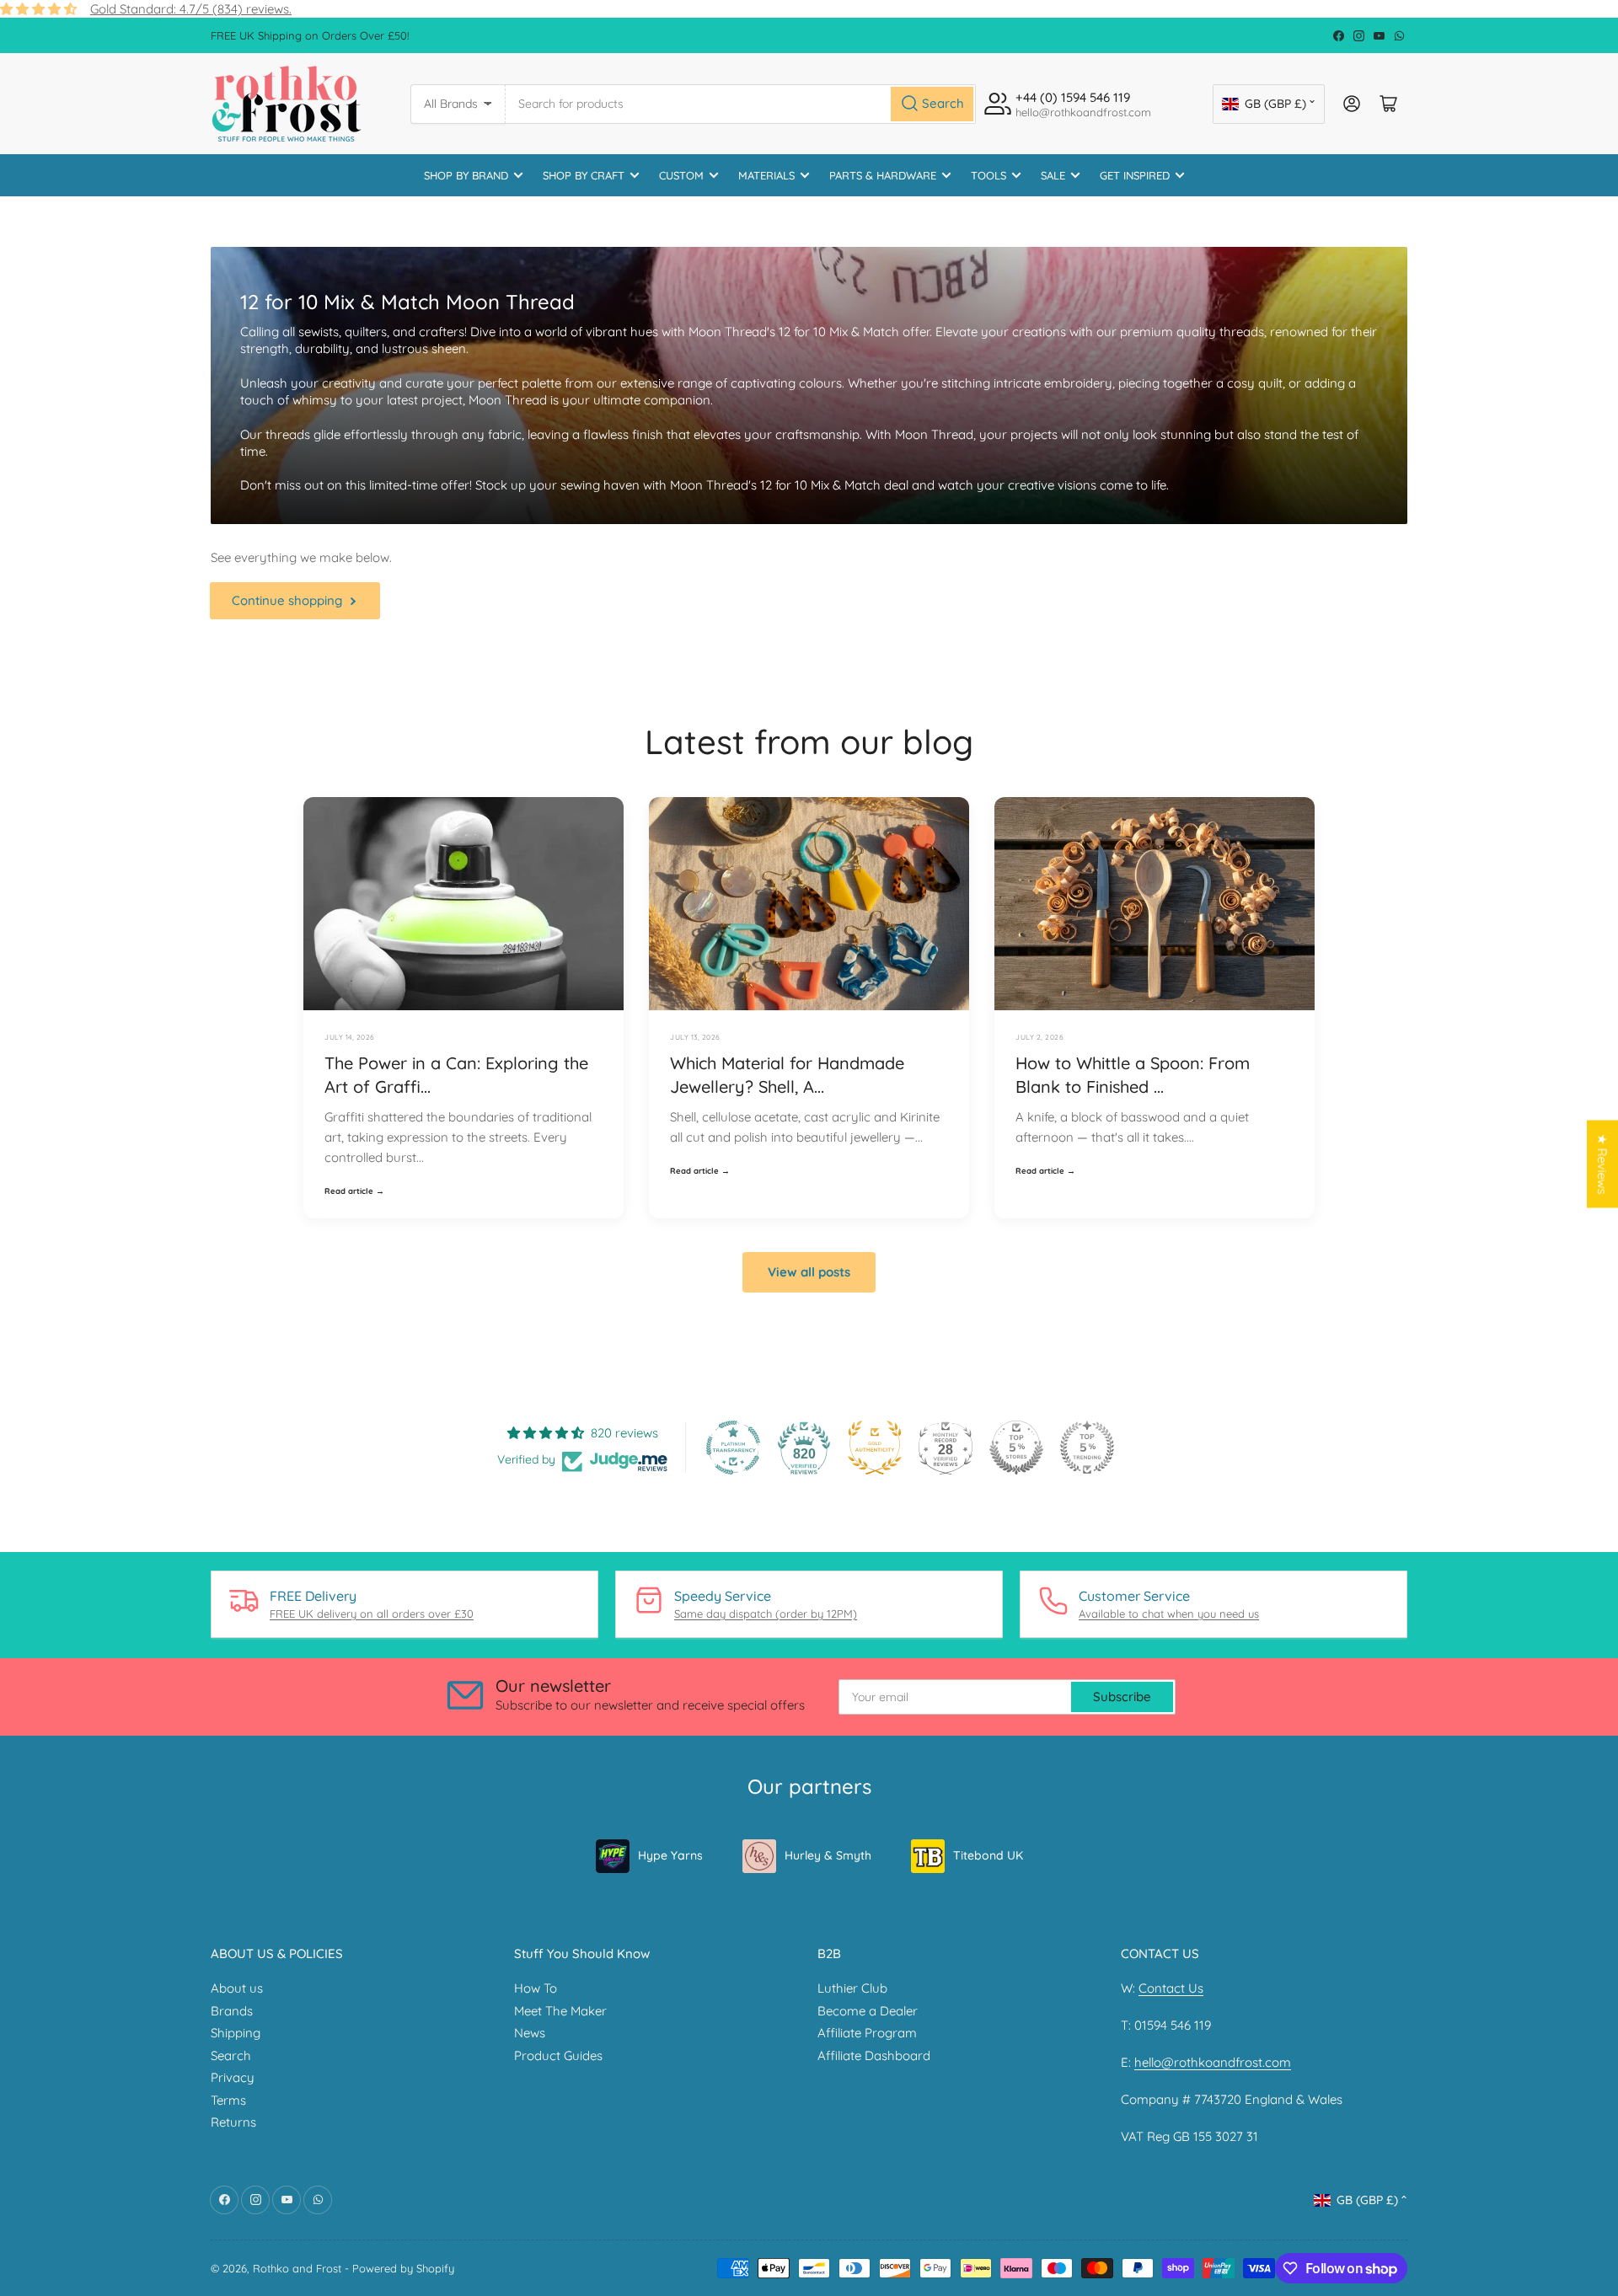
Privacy (233, 2077)
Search (231, 2055)
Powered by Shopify (403, 2268)
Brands (232, 2011)
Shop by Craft (584, 175)
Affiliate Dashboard (874, 2055)
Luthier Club (852, 1988)
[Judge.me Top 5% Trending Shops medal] (1087, 1448)
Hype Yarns (670, 1855)
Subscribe (1122, 1697)
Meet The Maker (560, 2011)
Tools (988, 175)
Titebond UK (988, 1855)
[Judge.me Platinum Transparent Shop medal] (733, 1448)
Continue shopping (287, 600)
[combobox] (741, 104)
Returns (233, 2122)
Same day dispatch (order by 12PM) (766, 1614)
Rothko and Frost (297, 2268)
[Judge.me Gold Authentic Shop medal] (875, 1448)
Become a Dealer (868, 2011)
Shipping (236, 2033)
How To (536, 1988)
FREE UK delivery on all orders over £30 (372, 1614)
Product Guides (558, 2055)
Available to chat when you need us (1169, 1614)
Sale (1053, 175)
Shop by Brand (466, 175)
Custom (681, 175)
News (530, 2033)
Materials (766, 175)
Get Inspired (1135, 175)
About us (237, 1988)
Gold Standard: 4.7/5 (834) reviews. (191, 9)
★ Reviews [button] (1602, 1164)
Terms (228, 2100)
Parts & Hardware (883, 175)
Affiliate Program (867, 2033)
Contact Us (1171, 1988)
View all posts (809, 1272)
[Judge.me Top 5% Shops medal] (1016, 1448)
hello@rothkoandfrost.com (1213, 2062)
